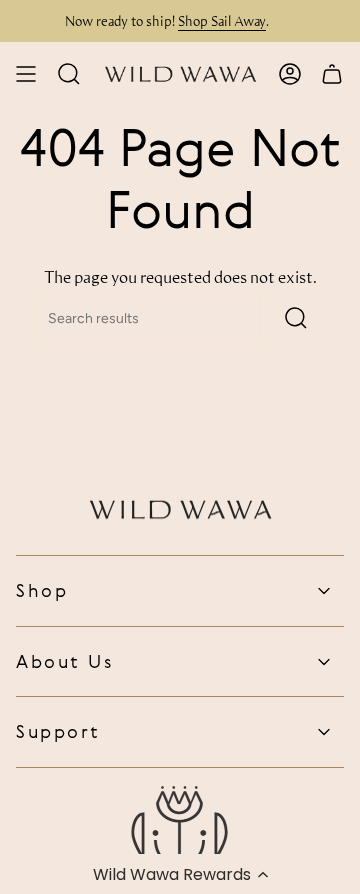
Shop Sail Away (218, 21)
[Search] (296, 318)
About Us (64, 661)
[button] (180, 874)
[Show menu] (26, 74)
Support (58, 731)
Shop (42, 590)
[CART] (332, 74)
